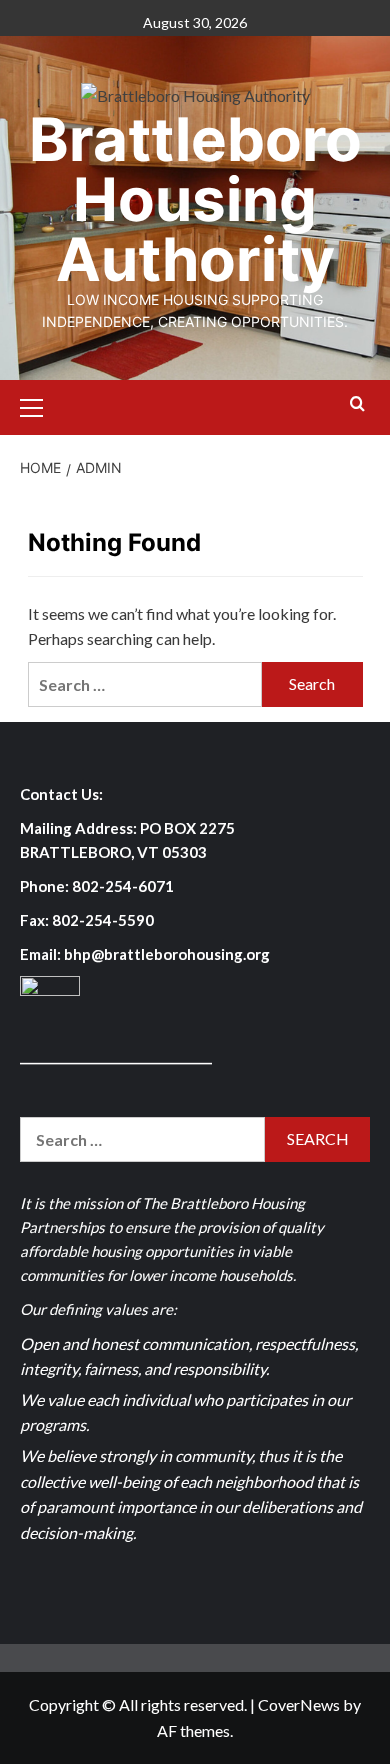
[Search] (357, 404)
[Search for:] (145, 684)
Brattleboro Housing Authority (195, 199)
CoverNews (299, 1704)
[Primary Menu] (40, 405)
